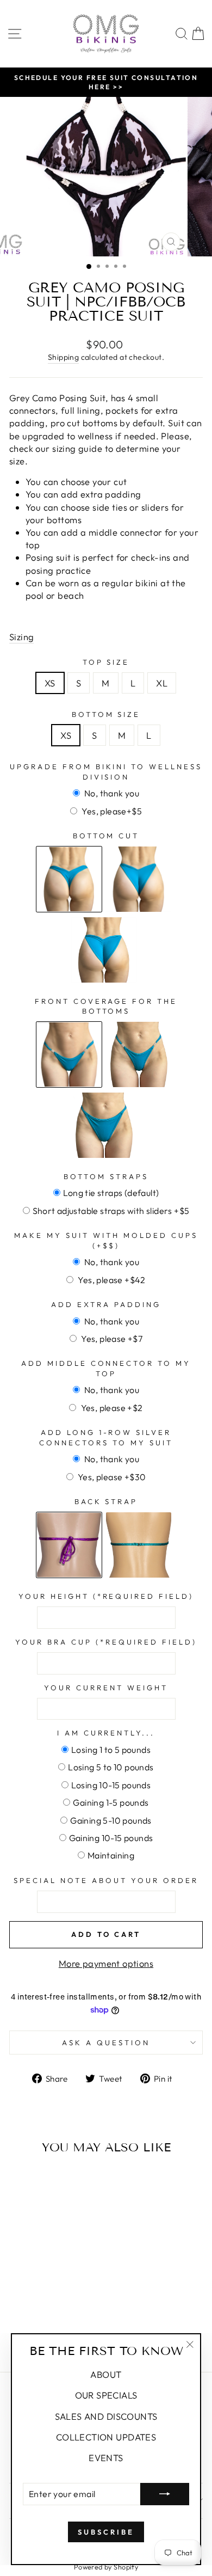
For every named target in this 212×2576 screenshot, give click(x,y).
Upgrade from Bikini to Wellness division (106, 772)
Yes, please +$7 (111, 1339)
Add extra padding (106, 1304)
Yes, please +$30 (111, 1477)
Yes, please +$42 (111, 1280)
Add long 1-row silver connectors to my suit (106, 1437)
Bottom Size (106, 714)
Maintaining (111, 1855)
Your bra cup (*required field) (106, 1642)
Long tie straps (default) (111, 1193)
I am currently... (106, 1733)
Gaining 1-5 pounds (111, 1802)
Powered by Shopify (106, 2567)
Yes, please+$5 (111, 811)
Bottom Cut (106, 836)
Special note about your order (106, 1880)
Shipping (63, 357)
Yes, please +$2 (111, 1408)
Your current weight (106, 1688)
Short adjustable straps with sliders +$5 (111, 1211)
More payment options (106, 1963)
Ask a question (106, 2043)
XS (50, 683)
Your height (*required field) (106, 1596)
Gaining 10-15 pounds (111, 1838)
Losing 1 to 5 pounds (111, 1750)
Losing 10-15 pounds (111, 1785)
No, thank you (111, 793)
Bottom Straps (106, 1176)
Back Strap (106, 1501)
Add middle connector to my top (106, 1368)
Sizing (21, 637)
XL (162, 683)
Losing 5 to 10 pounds (111, 1767)
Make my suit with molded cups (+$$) (106, 1240)
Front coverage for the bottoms (106, 1006)
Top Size (106, 662)
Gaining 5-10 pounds (111, 1820)
